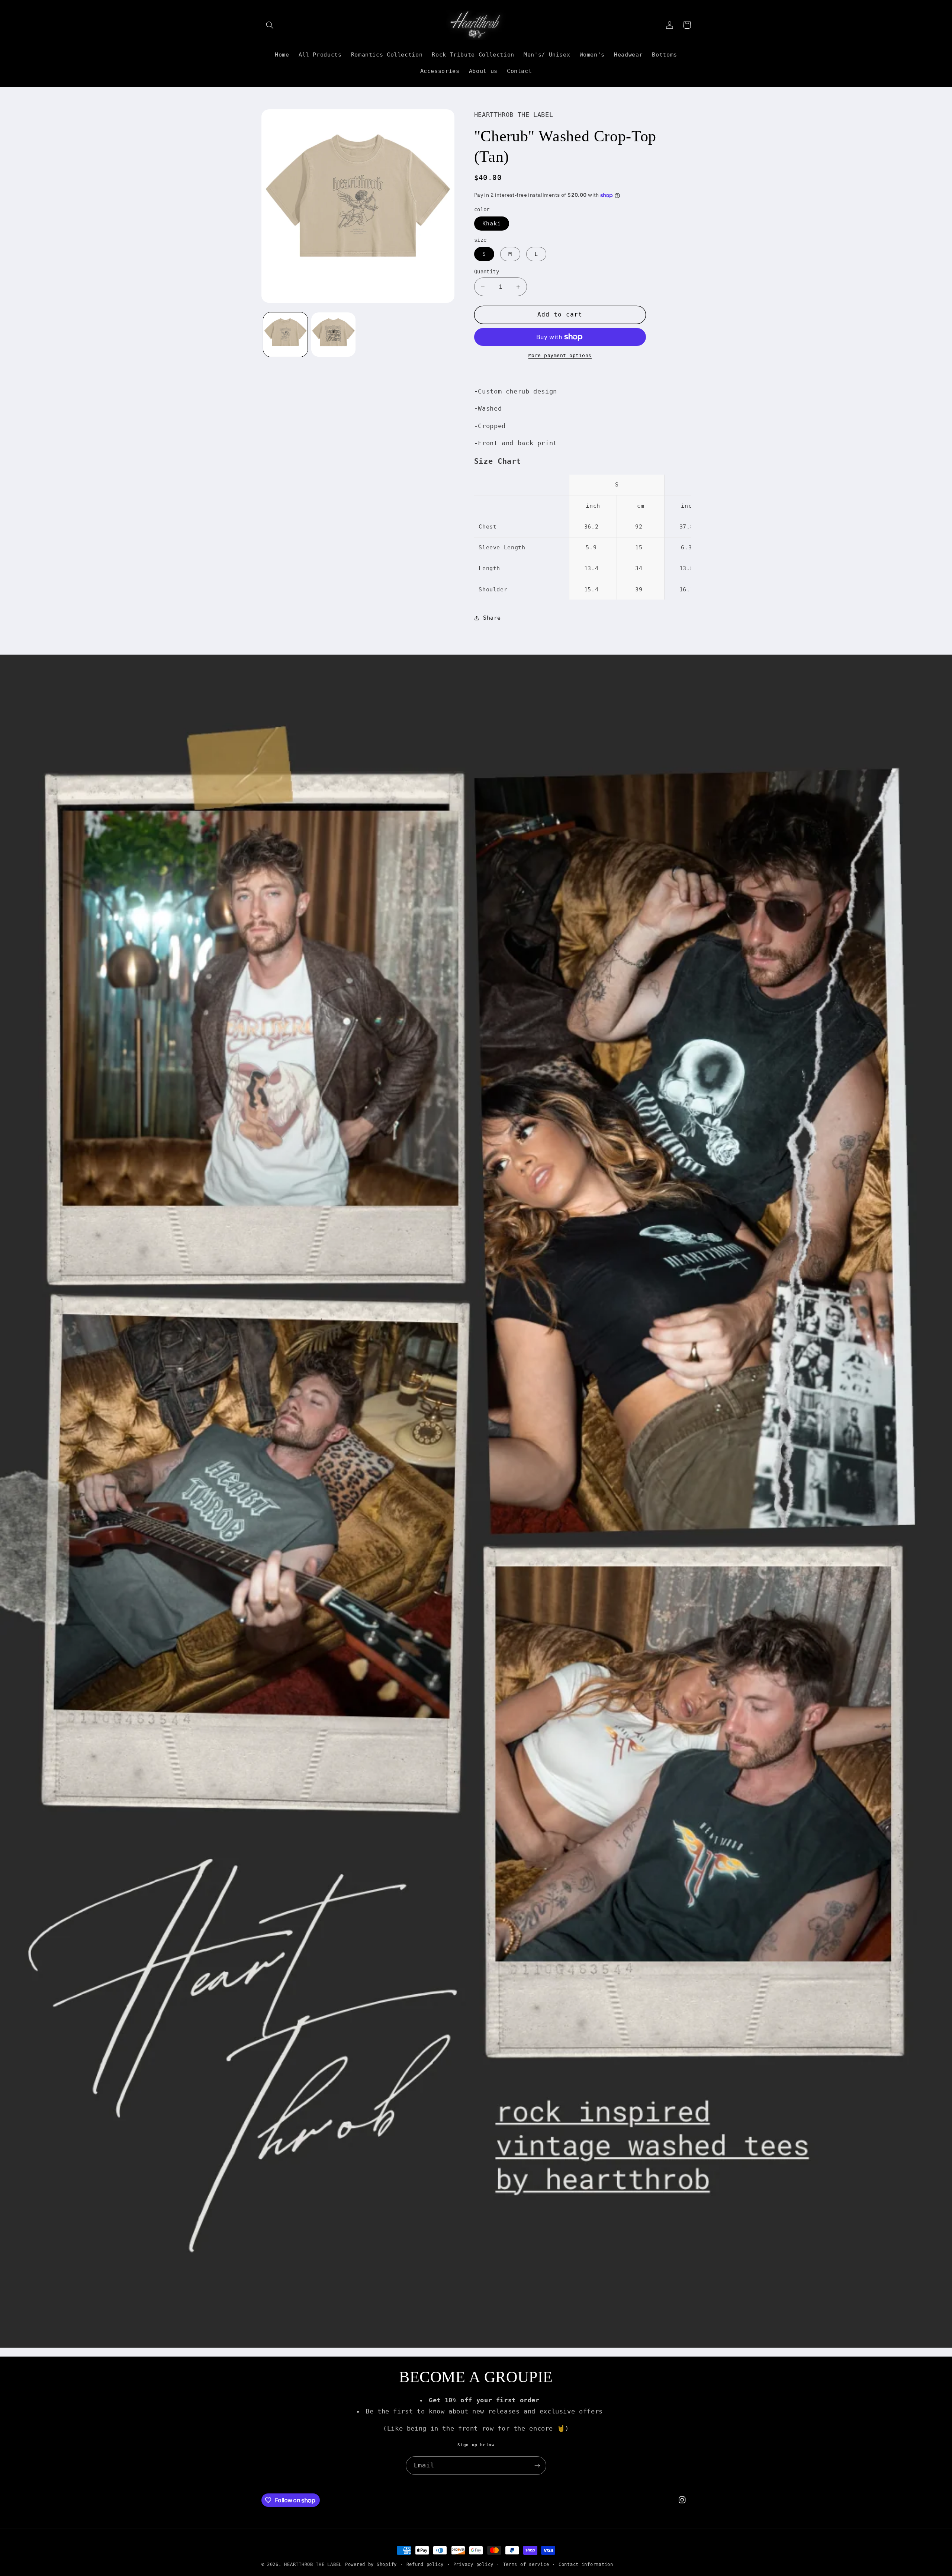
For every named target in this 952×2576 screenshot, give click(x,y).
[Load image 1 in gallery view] (285, 335)
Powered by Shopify (371, 2564)
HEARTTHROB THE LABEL (313, 2564)
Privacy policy (473, 2564)
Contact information (586, 2564)
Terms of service (526, 2564)
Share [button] (492, 618)
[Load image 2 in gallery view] (333, 335)
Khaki (492, 223)
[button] (270, 25)
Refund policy (425, 2564)
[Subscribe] (537, 2465)
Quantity (487, 272)
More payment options (560, 355)
